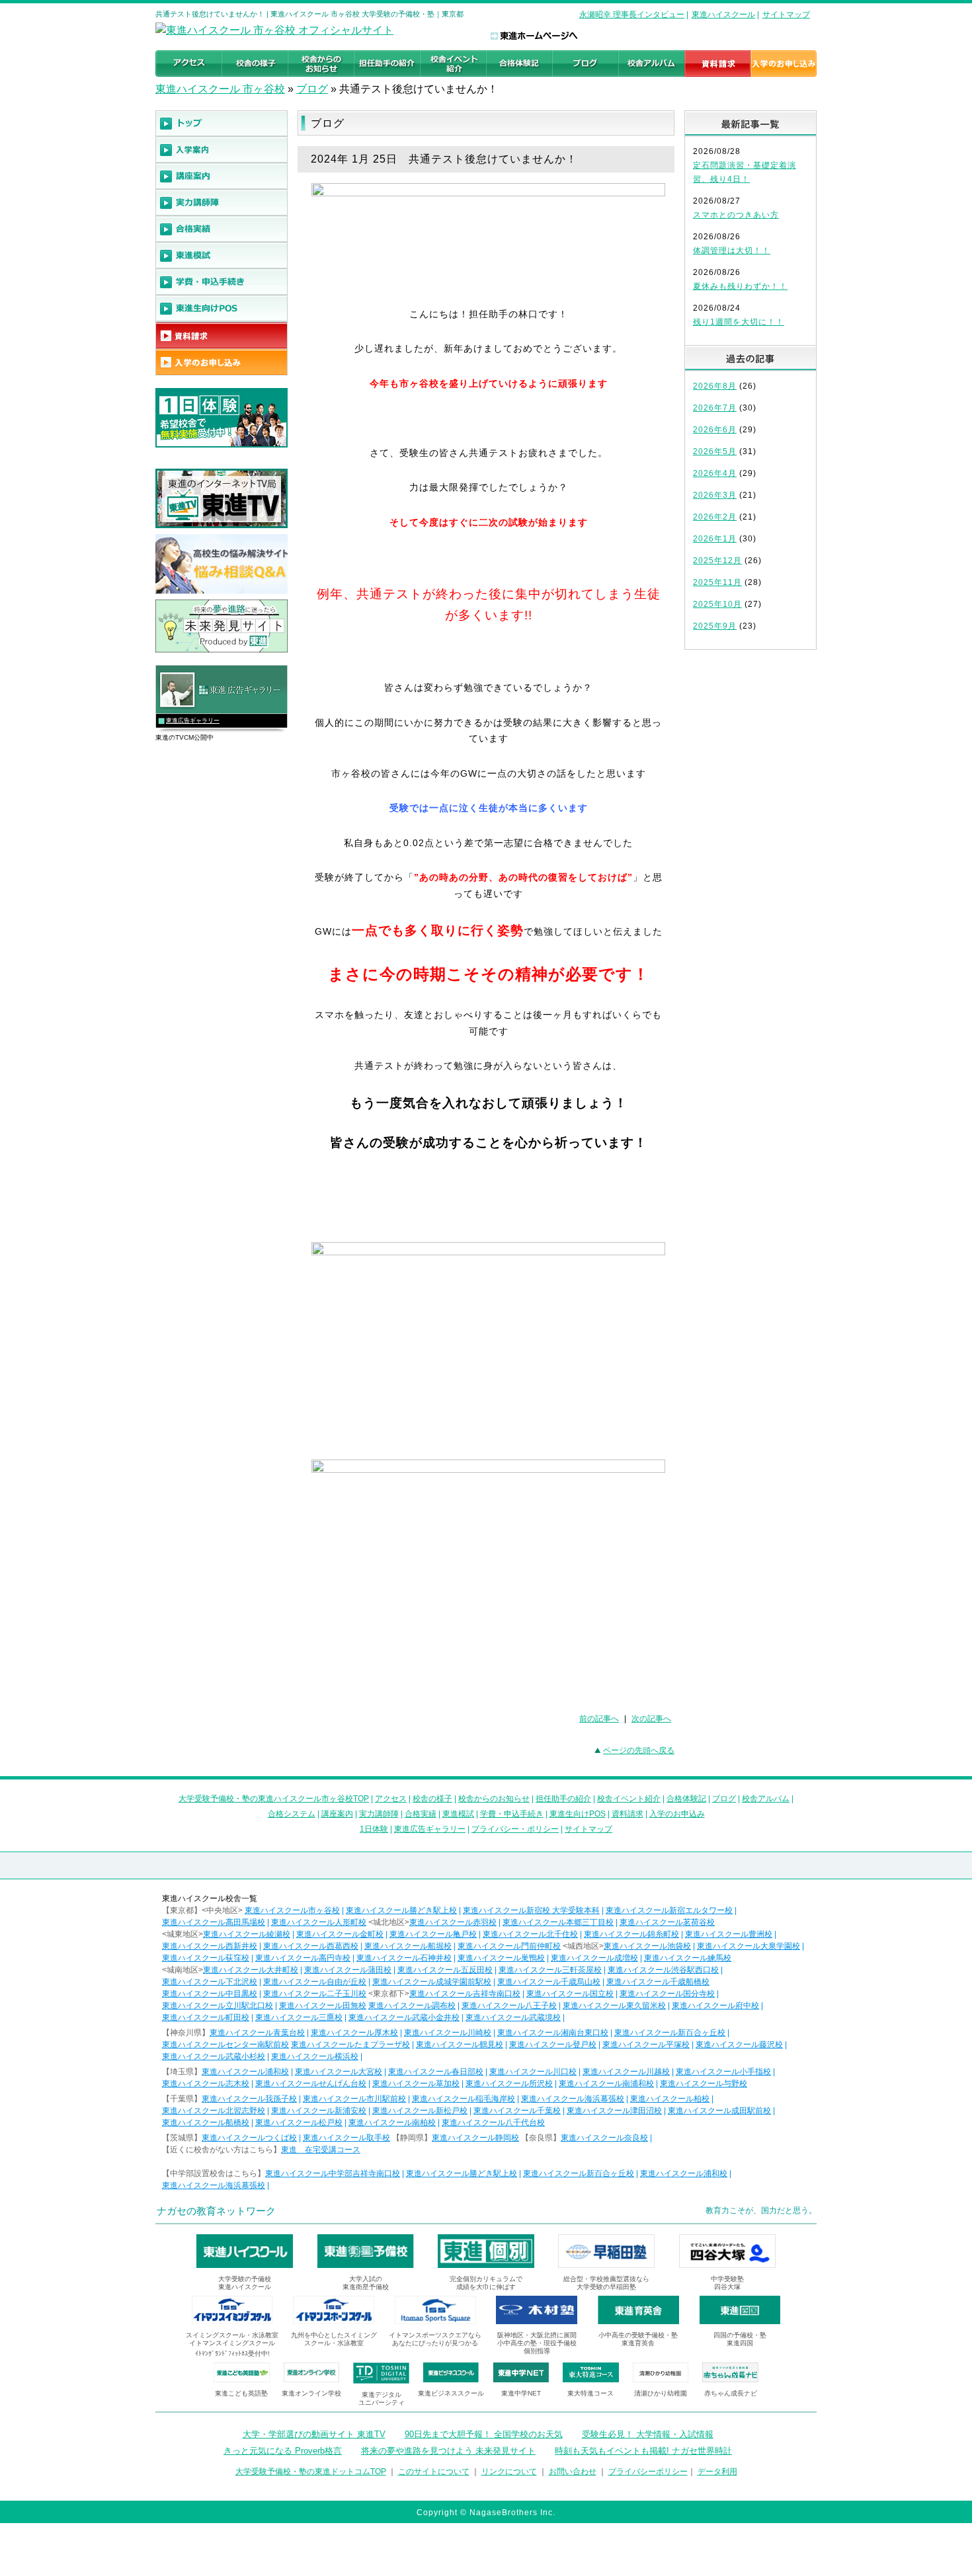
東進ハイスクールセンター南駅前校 (225, 2045)
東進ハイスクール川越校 (626, 2072)
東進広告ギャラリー (193, 721)
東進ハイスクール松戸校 (299, 2123)
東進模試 (458, 1814)
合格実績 (421, 1814)
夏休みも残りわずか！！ (740, 286)
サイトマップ (786, 15)
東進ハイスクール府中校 (715, 2006)
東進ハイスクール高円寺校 (303, 1958)
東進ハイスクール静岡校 (475, 2138)
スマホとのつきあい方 (736, 215)
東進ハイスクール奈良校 (604, 2138)
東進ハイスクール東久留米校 (614, 2006)
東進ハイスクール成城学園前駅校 (432, 1982)
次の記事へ (651, 1719)
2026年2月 (715, 517)
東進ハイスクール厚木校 (354, 2033)
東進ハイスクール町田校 (206, 2017)
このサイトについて (434, 2472)
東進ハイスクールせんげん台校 (311, 2084)
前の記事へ (599, 1719)
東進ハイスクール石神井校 (404, 1958)
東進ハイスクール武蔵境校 (513, 2017)
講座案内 (337, 1814)
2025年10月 (717, 604)
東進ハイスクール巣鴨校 (501, 1958)
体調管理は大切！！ (732, 251)
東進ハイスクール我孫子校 (249, 2099)
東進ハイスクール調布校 (412, 2006)
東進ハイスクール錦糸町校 (631, 1934)
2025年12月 (717, 561)
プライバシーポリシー (648, 2472)
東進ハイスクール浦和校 (245, 2072)
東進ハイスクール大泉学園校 (749, 1946)
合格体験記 (686, 1799)
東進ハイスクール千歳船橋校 (658, 1982)
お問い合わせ (573, 2472)
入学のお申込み (677, 1814)
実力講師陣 (379, 1814)
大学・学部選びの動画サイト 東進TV (314, 2434)
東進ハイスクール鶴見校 (460, 2045)
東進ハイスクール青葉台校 (257, 2033)
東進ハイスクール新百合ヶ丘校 (670, 2033)
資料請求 (628, 1814)
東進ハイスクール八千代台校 (493, 2123)
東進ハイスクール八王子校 (509, 2006)
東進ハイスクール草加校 (416, 2084)
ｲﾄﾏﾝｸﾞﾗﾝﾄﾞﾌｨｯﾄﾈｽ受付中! (232, 2354)
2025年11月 (717, 582)
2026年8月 (715, 386)
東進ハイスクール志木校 (206, 2084)
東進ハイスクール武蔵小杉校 (214, 2056)
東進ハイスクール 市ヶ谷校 (220, 89)
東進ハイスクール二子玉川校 (315, 1994)
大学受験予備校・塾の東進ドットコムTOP (311, 2472)
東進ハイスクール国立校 (570, 1994)
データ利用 (717, 2472)
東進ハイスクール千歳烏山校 (549, 1982)
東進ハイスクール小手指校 (723, 2072)
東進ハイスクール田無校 (323, 2006)
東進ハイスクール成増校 (594, 1958)
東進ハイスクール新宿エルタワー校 (669, 1910)
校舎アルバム (766, 1799)
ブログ (312, 89)
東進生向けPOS (578, 1814)
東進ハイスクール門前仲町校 (509, 1946)
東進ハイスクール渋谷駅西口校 (663, 1970)
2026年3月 (715, 495)
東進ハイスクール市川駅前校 (354, 2099)
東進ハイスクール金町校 (340, 1934)
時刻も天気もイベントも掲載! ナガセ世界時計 (643, 2451)
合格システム (292, 1814)
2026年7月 (715, 408)
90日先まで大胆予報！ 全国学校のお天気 (484, 2434)
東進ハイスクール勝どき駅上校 (401, 1910)
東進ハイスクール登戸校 (553, 2045)
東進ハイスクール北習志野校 (214, 2111)
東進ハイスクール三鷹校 (299, 2017)
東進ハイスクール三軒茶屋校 (550, 1970)
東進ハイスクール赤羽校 (453, 1922)
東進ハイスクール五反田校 (445, 1970)
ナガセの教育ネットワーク (216, 2211)
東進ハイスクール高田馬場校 (214, 1922)
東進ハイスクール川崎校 (448, 2033)
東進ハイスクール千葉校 (517, 2111)
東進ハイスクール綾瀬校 (247, 1934)
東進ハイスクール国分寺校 (667, 1994)
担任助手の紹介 (563, 1799)
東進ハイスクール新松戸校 (420, 2111)
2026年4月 (715, 473)
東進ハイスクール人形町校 (319, 1922)
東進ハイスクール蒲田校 (348, 1970)
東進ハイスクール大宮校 (339, 2072)
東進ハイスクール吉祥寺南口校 (465, 1994)
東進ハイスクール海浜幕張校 (573, 2099)
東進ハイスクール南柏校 (392, 2123)
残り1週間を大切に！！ (739, 322)
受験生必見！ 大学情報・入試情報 (648, 2434)
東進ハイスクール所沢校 (509, 2084)
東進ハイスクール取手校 (346, 2138)
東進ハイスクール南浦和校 (606, 2084)
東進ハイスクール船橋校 (206, 2123)
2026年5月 (715, 451)
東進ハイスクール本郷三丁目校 (558, 1922)
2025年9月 (715, 626)
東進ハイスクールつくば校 (249, 2138)
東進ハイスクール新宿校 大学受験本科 (531, 1910)
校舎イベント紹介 (629, 1799)
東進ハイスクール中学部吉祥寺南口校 (333, 2173)
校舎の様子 (432, 1799)
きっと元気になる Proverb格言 (283, 2451)
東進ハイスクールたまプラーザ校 (350, 2045)
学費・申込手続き (512, 1814)
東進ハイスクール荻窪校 (206, 1958)
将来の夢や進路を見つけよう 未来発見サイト (448, 2451)
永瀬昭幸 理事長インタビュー (632, 15)
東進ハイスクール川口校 (533, 2072)
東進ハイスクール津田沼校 (614, 2111)
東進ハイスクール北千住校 (530, 1934)
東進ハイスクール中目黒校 (210, 1994)
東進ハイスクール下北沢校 (210, 1982)
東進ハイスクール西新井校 (210, 1946)
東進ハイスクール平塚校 (646, 2045)
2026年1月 (715, 539)
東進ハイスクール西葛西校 (311, 1946)
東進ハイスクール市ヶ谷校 (292, 1910)
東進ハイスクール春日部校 (436, 2072)
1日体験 (374, 1829)
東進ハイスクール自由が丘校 (315, 1982)
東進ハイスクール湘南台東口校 (553, 2033)
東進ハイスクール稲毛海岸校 (464, 2099)
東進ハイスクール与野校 (704, 2084)
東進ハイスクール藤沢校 (739, 2045)
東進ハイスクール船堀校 (408, 1946)
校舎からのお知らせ (494, 1799)
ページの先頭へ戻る (639, 1750)
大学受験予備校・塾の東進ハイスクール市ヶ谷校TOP (274, 1799)
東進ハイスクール (723, 15)
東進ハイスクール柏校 (670, 2099)
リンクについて (509, 2472)
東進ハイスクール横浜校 (315, 2056)
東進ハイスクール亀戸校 (433, 1934)
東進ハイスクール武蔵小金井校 (404, 2017)
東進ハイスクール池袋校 (647, 1946)
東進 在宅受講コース (321, 2150)
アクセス (391, 1799)
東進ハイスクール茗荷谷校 (667, 1922)
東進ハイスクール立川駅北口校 (218, 2006)
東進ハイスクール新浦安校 (319, 2111)
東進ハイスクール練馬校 (688, 1958)
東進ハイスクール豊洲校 (729, 1934)
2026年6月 (715, 430)
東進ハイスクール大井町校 (251, 1970)
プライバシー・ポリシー (515, 1829)
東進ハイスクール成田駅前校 (719, 2111)
